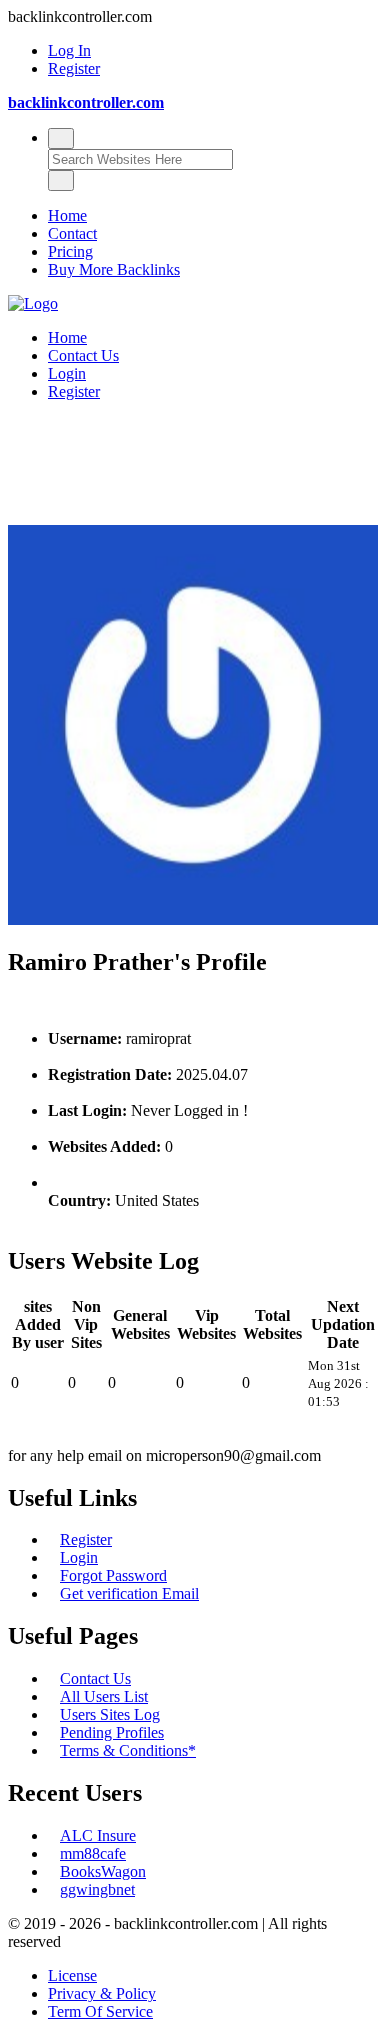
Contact (72, 233)
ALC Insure (98, 1835)
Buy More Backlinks (114, 269)
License (72, 1975)
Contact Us (83, 355)
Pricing (70, 251)
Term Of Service (100, 2011)
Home (67, 215)
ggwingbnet (97, 1889)
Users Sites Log (110, 1714)
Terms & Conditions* (128, 1750)
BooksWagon (103, 1871)
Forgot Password (113, 1575)
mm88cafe (93, 1853)
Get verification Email (129, 1593)
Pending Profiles (112, 1732)
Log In (69, 50)
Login (67, 373)
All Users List (104, 1696)
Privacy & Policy (102, 1993)
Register (74, 68)
